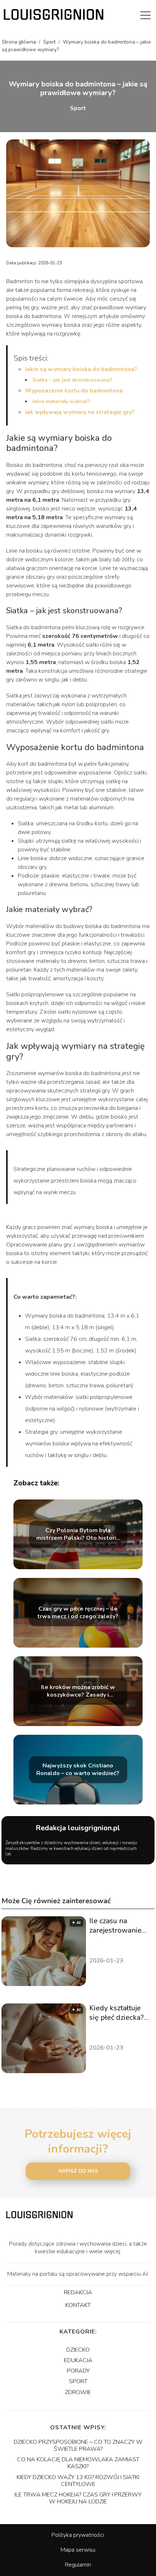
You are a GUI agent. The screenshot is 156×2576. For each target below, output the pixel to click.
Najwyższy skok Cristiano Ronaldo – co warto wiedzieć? (78, 1770)
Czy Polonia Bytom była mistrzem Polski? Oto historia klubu (78, 1535)
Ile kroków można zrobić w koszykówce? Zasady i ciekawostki (78, 1692)
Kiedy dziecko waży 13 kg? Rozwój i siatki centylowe (78, 2481)
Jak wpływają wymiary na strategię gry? (80, 412)
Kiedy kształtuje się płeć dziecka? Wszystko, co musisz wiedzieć (116, 2013)
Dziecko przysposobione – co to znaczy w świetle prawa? (78, 2445)
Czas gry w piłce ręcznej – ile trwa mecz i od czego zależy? (78, 1613)
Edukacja (78, 2360)
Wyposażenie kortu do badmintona (74, 391)
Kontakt (78, 2306)
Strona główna (20, 42)
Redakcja (78, 2293)
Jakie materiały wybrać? (61, 401)
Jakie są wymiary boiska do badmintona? (81, 369)
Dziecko (78, 2350)
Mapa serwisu (78, 2550)
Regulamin (78, 2565)
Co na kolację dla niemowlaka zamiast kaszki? (78, 2463)
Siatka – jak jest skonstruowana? (72, 380)
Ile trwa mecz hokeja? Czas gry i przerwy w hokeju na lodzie (78, 2498)
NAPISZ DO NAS (78, 2171)
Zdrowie (78, 2392)
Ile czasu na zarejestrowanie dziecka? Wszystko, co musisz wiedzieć (116, 1926)
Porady (78, 2371)
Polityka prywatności (78, 2535)
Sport (50, 42)
